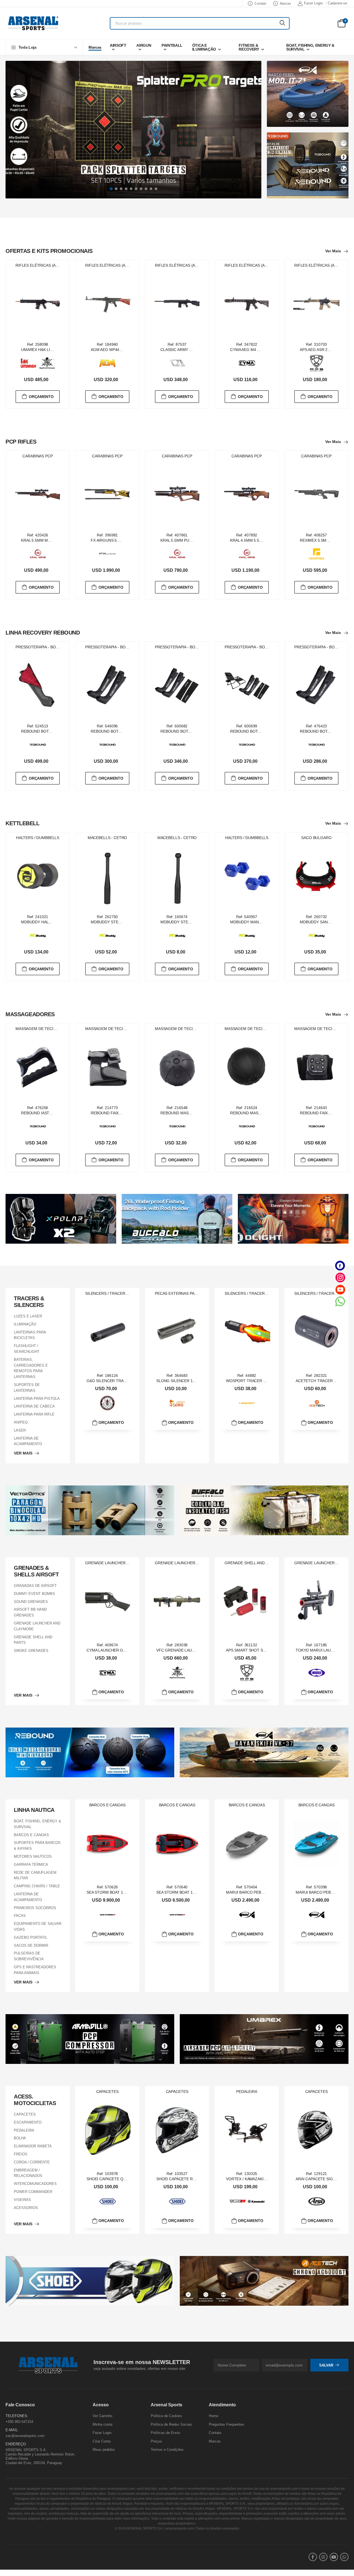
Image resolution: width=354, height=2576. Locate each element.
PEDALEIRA (24, 2130)
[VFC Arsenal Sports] (47, 363)
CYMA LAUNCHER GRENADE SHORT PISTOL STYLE (133, 1650)
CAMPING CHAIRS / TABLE (37, 1886)
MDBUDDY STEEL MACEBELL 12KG (123, 922)
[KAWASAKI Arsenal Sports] (256, 2201)
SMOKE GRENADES (31, 1651)
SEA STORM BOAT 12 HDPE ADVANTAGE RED (197, 1892)
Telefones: (17, 2416)
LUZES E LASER (28, 1316)
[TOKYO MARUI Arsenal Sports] (317, 1673)
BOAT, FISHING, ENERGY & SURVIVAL (310, 47)
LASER (20, 1430)
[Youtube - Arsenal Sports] (340, 1289)
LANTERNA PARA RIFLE (34, 1414)
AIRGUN (144, 45)
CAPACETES (25, 2114)
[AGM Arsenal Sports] (108, 363)
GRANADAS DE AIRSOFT (35, 1586)
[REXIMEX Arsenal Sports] (317, 554)
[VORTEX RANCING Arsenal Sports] (238, 2201)
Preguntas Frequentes (227, 2424)
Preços (156, 2441)
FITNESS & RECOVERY (249, 47)
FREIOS (21, 2154)
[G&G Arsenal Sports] (108, 1403)
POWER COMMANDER (33, 2192)
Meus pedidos (104, 2450)
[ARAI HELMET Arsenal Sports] (317, 2201)
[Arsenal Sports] (33, 23)
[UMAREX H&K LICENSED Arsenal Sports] (29, 363)
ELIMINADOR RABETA (33, 2146)
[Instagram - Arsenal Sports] (340, 1277)
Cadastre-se (337, 3)
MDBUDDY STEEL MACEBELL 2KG (191, 922)
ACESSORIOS (26, 2207)
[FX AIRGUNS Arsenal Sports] (108, 554)
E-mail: (12, 2430)
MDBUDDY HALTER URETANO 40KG (54, 922)
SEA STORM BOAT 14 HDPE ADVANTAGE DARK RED (133, 1892)
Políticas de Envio (165, 2433)
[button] (44, 47)
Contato (260, 4)
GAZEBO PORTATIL (31, 1937)
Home (214, 2416)
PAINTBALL (172, 45)
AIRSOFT (118, 45)
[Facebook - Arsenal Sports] (340, 1266)
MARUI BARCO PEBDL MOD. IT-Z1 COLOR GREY (270, 1892)
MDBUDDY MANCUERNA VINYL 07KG (263, 922)
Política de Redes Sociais (171, 2424)
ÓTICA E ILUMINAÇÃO (204, 47)
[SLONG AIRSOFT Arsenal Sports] (177, 1403)
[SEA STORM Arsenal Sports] (108, 1915)
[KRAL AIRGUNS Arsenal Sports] (38, 554)
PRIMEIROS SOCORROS (35, 1908)
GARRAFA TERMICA (31, 1864)
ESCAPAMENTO (28, 2122)
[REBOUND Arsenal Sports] (38, 745)
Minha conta (102, 2424)
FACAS (20, 1916)
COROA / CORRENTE (32, 2162)
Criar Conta (102, 2441)
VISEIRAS (22, 2200)
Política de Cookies (166, 2416)
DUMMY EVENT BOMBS (34, 1594)
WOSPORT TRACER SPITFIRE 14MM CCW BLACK (271, 1381)
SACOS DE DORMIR (31, 1945)
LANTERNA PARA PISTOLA (37, 1399)
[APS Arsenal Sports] (317, 363)
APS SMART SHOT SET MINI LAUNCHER (262, 1650)
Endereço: (16, 2444)
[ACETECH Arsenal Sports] (317, 1403)
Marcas (285, 4)
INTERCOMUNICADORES (35, 2184)
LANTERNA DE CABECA (34, 1407)
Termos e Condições (167, 2450)
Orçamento (41, 396)
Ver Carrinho (102, 2416)
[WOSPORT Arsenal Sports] (247, 1403)
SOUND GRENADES (31, 1602)
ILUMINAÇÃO (25, 1324)
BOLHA (20, 2138)
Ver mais (333, 251)
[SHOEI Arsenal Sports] (108, 2202)
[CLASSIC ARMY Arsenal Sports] (177, 363)
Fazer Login (313, 3)
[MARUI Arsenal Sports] (247, 1915)
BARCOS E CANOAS (31, 1835)
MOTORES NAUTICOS (33, 1856)
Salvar (326, 2365)
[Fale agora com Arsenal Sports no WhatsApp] (340, 1301)
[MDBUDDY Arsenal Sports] (38, 935)
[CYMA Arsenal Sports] (247, 363)
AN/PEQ (21, 1422)
